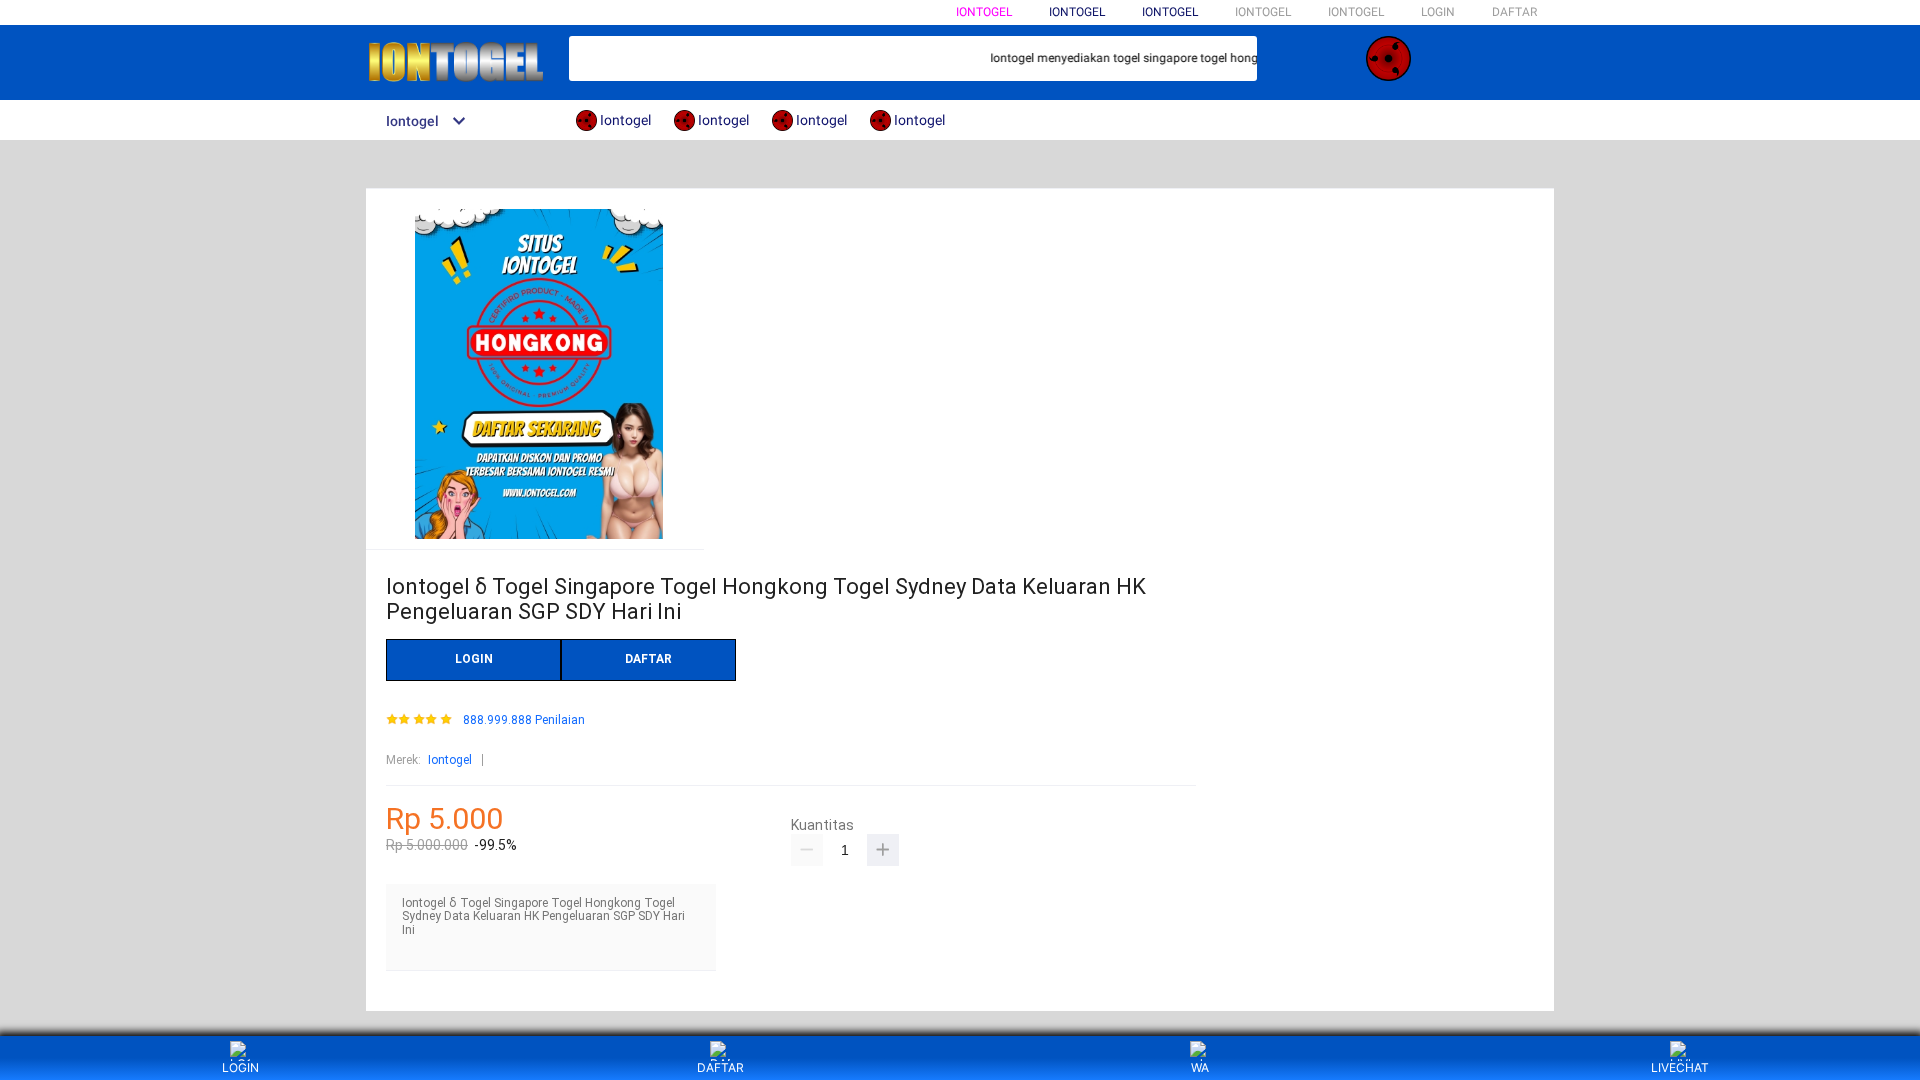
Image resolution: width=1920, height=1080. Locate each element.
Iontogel (984, 12)
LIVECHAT (1680, 1067)
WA (1200, 1067)
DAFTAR (1514, 12)
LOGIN (1438, 12)
